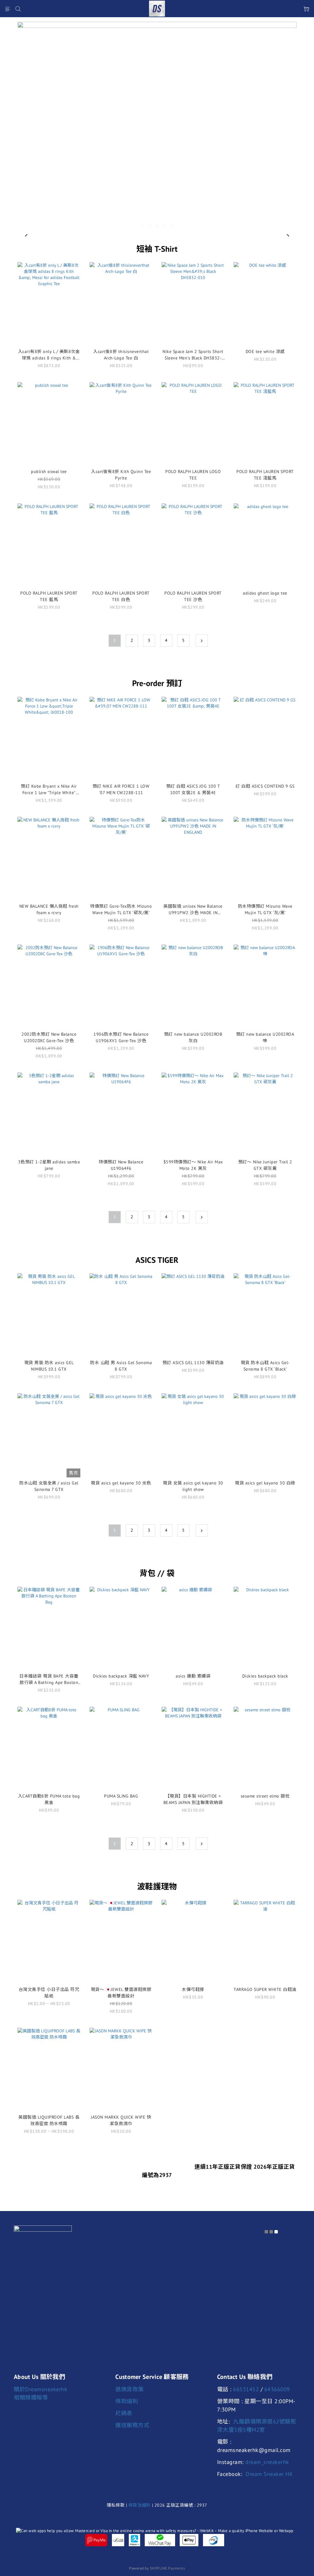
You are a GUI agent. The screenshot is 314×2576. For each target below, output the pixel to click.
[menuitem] (115, 641)
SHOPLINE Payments (168, 2568)
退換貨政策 (130, 2389)
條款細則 (127, 2401)
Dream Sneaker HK (269, 2474)
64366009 (277, 2389)
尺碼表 (124, 2413)
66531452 (246, 2389)
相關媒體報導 (31, 2398)
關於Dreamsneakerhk (40, 2389)
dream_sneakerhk (267, 2462)
